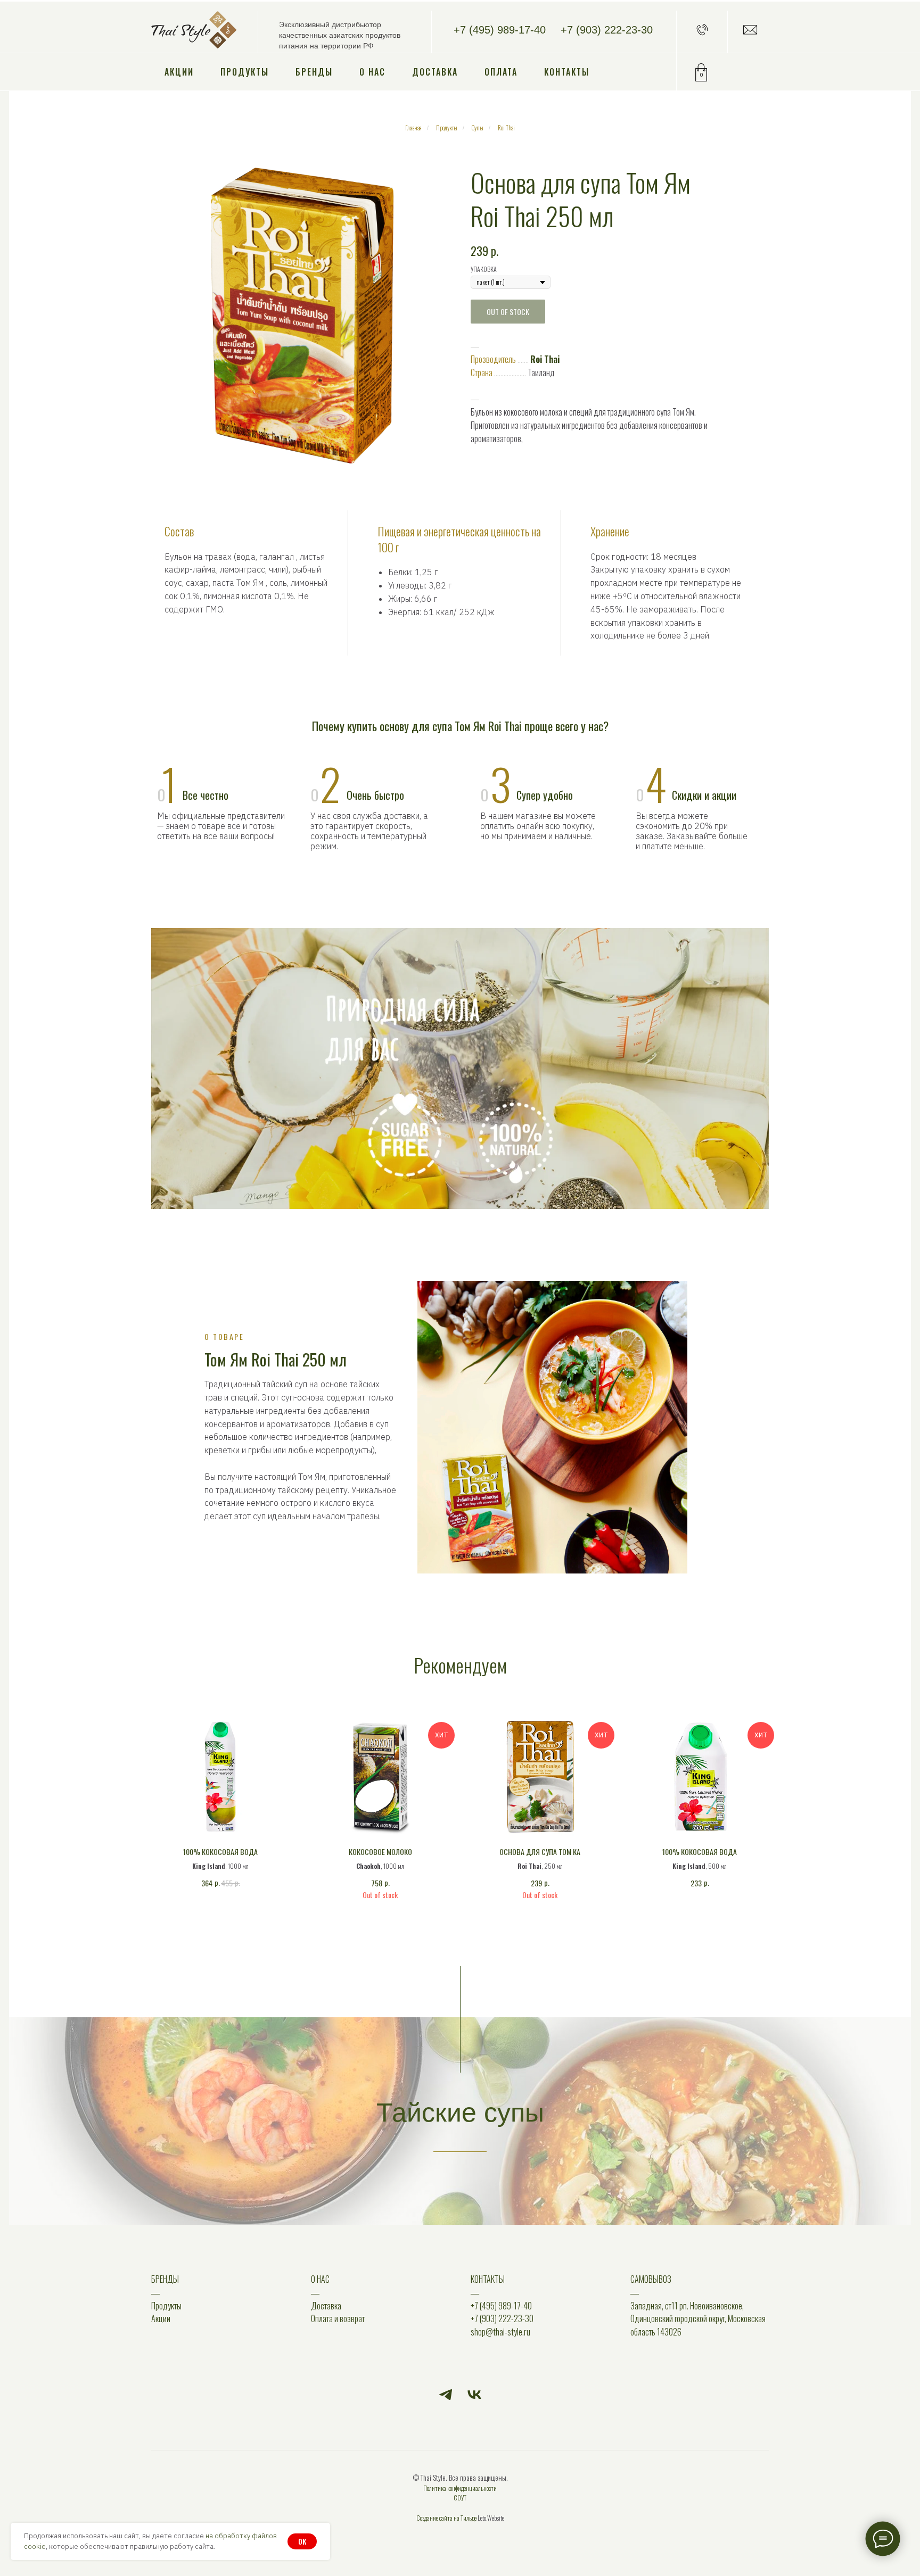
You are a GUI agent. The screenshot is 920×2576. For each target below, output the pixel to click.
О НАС (320, 2279)
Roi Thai (506, 128)
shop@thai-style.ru (500, 2332)
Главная (413, 128)
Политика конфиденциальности (460, 2488)
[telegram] (446, 2395)
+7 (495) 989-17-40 (500, 30)
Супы (478, 128)
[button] (702, 30)
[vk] (474, 2395)
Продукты (245, 72)
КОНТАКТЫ (488, 2279)
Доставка (435, 72)
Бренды (314, 72)
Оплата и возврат (338, 2318)
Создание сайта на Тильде (446, 2518)
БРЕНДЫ (165, 2279)
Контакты (567, 72)
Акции (179, 72)
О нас (372, 72)
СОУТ (460, 2498)
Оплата (501, 72)
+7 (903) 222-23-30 (607, 30)
